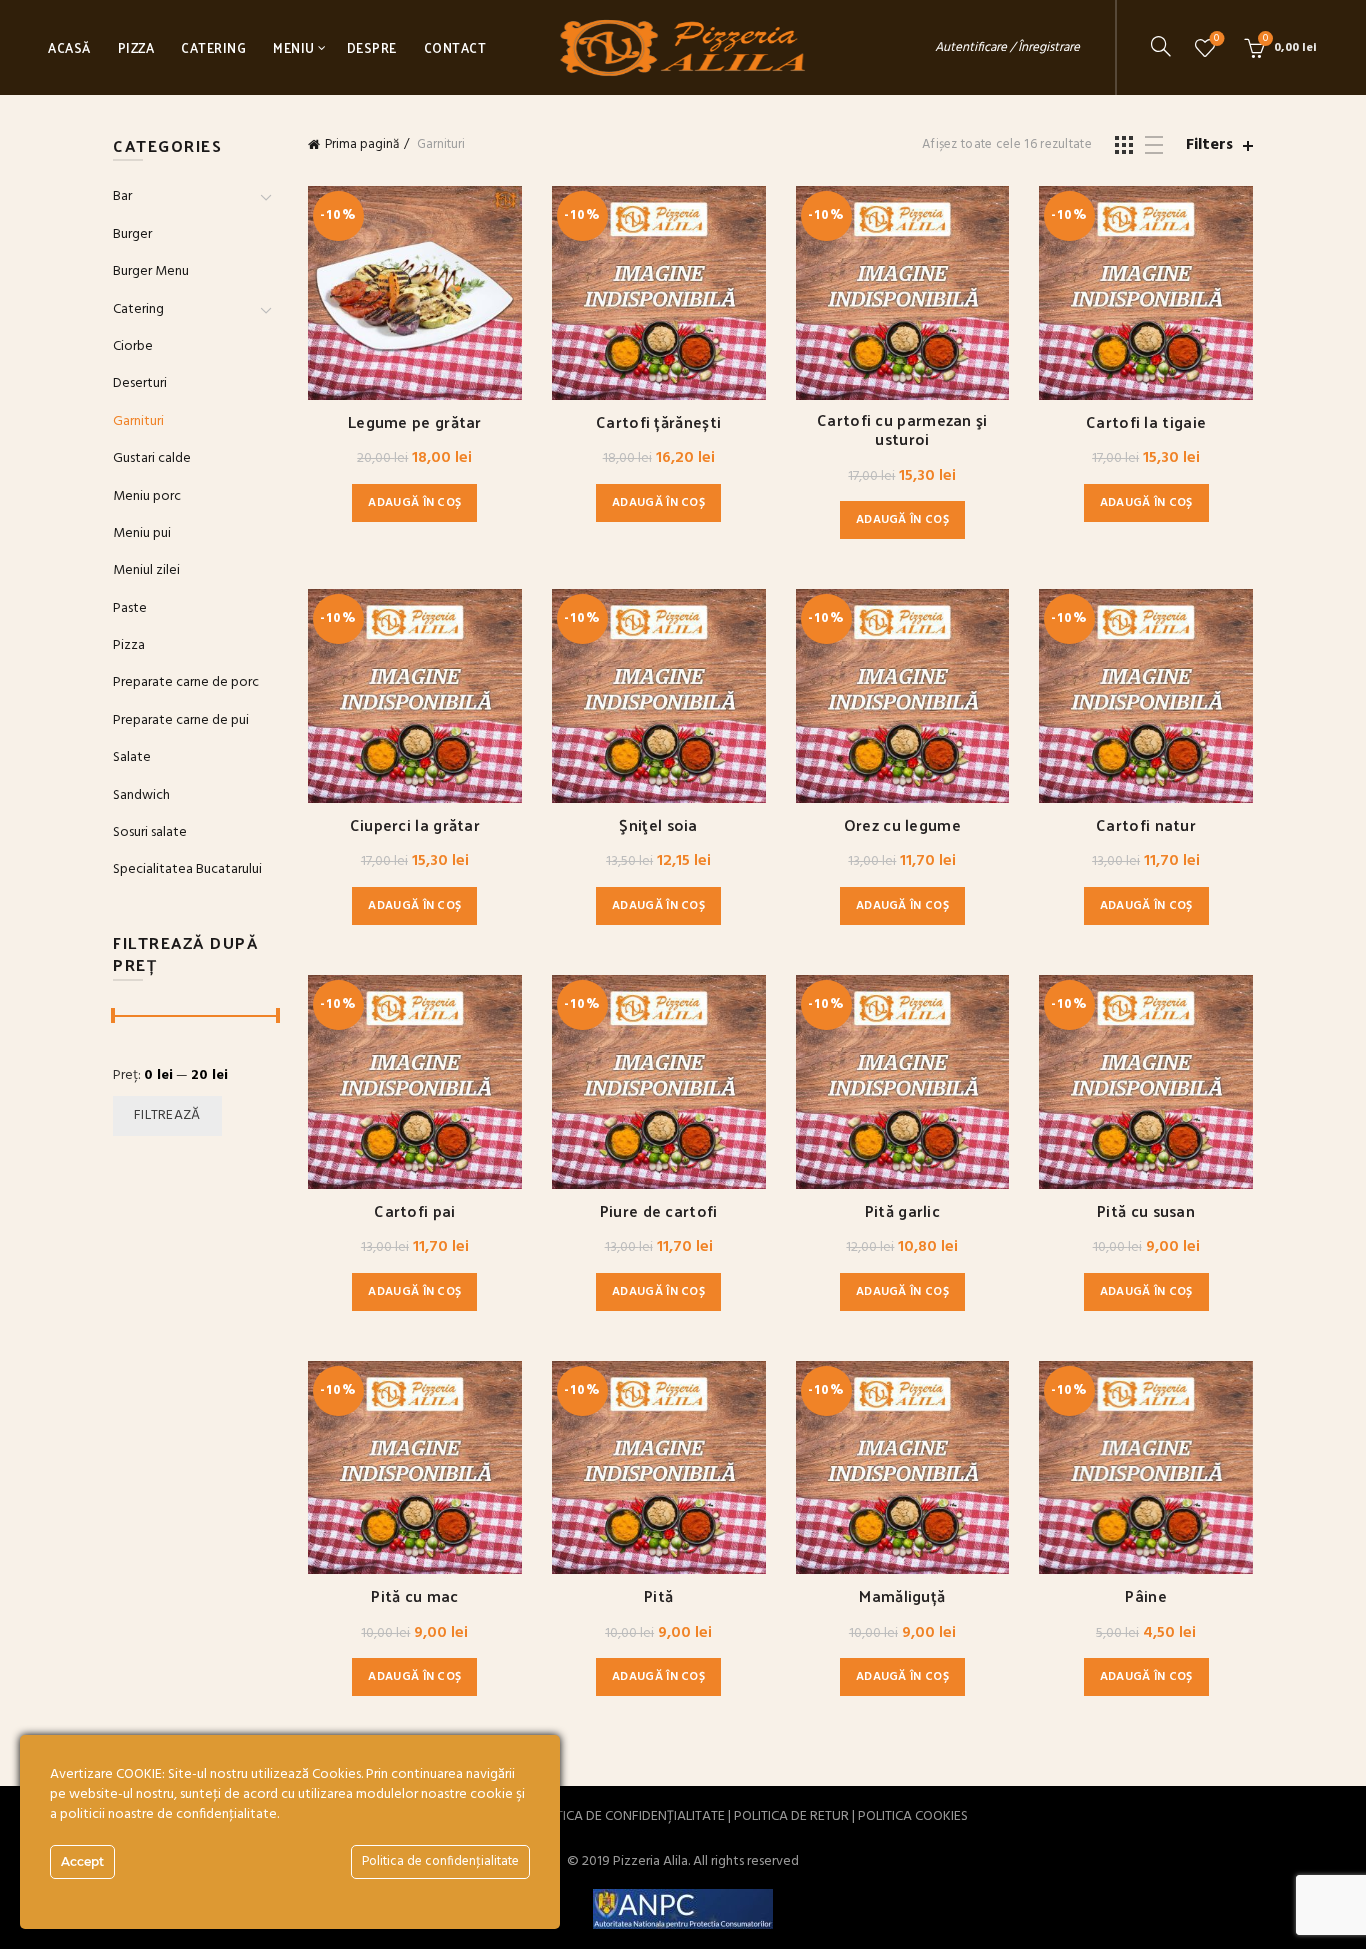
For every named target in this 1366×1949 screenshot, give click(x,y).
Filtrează (167, 1115)
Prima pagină (362, 144)
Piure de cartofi (659, 1210)
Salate (132, 757)
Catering (213, 47)
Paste (130, 608)
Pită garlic (902, 1210)
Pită (658, 1595)
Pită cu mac (414, 1595)
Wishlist (1216, 39)
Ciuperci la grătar (415, 824)
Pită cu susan (1146, 1210)
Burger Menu (151, 271)
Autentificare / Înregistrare (1007, 47)
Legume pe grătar (415, 421)
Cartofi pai (414, 1210)
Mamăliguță (902, 1595)
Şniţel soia (658, 824)
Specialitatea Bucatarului (187, 869)
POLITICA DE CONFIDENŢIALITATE (627, 1816)
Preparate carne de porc (186, 682)
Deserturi (140, 383)
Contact (455, 47)
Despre (372, 47)
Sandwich (141, 795)
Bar (122, 196)
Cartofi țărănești (658, 421)
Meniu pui (142, 533)
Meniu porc (147, 496)
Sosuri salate (150, 832)
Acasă (69, 47)
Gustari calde (152, 458)
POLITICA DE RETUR (791, 1816)
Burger (132, 234)
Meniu (294, 47)
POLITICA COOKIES (913, 1816)
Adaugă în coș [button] (414, 503)
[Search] (1161, 46)
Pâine (1146, 1595)
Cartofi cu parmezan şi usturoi (902, 429)
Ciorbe (133, 346)
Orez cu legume (902, 824)
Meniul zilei (146, 570)
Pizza (136, 47)
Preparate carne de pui (181, 720)
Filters (1209, 145)
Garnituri (138, 421)
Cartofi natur (1146, 824)
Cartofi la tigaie (1146, 421)
